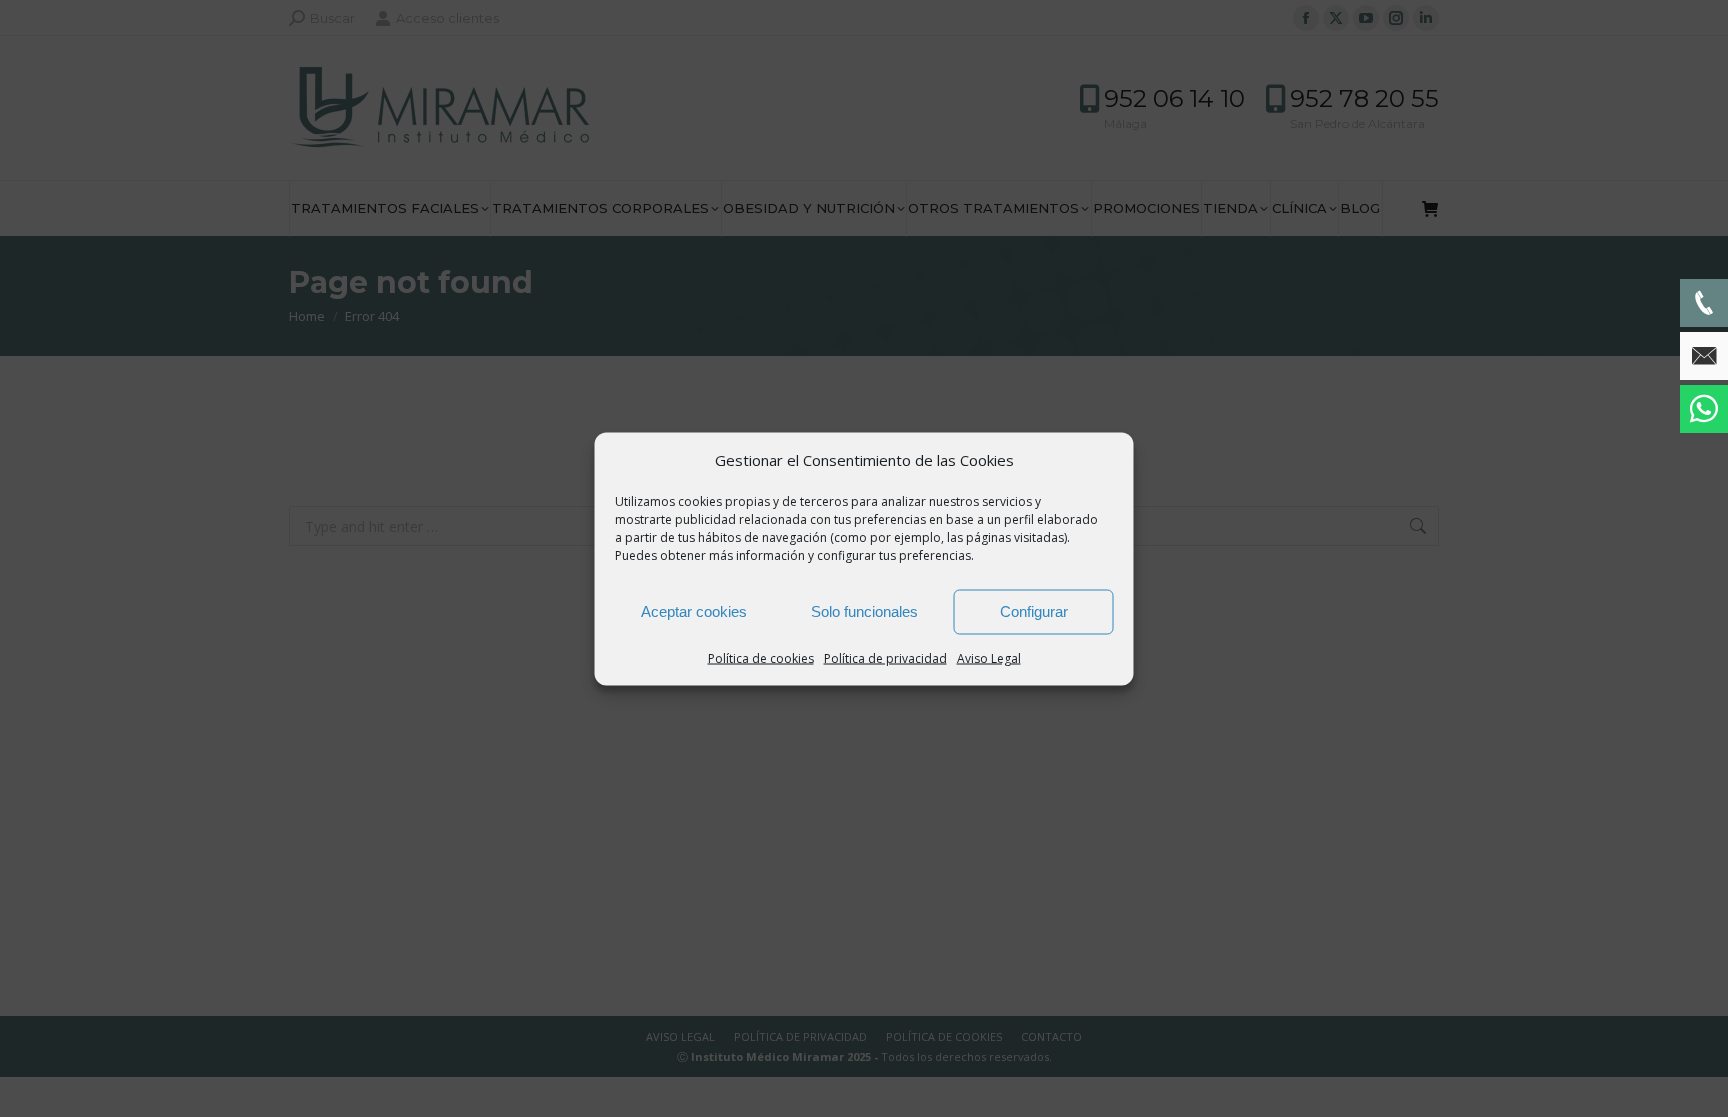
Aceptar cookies (694, 611)
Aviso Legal (989, 657)
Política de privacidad (885, 657)
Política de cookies (761, 657)
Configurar (1034, 611)
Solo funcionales (864, 611)
